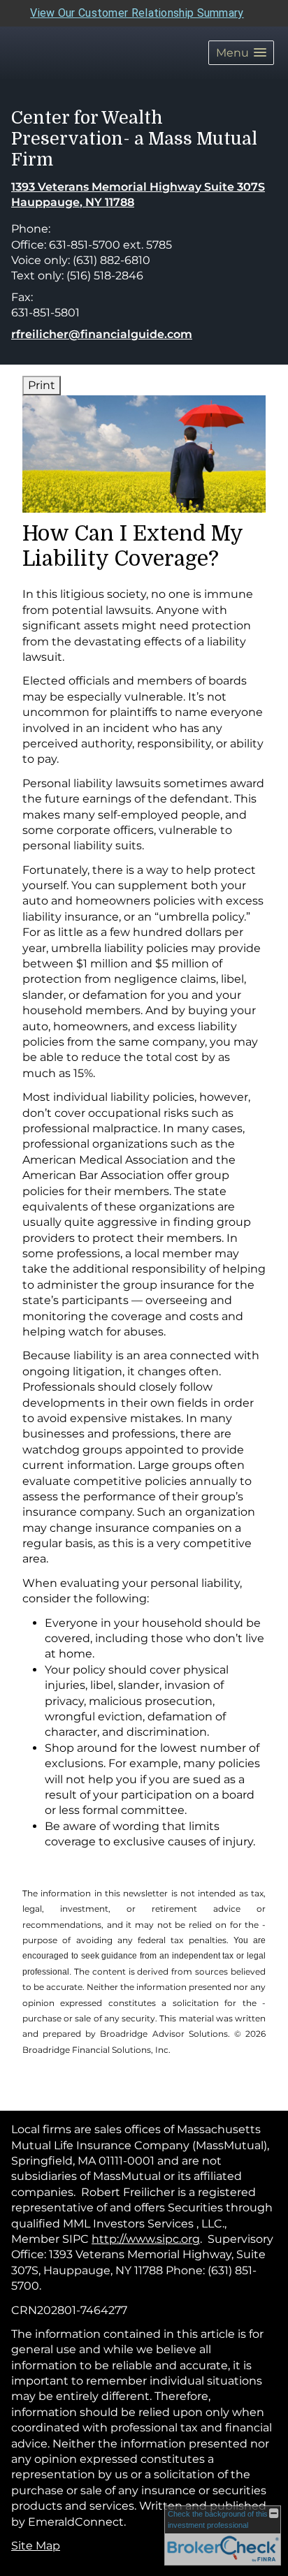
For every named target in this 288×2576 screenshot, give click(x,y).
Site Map (36, 2546)
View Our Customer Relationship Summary (137, 13)
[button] (241, 53)
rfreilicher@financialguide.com (102, 334)
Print (42, 385)
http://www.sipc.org (146, 2239)
